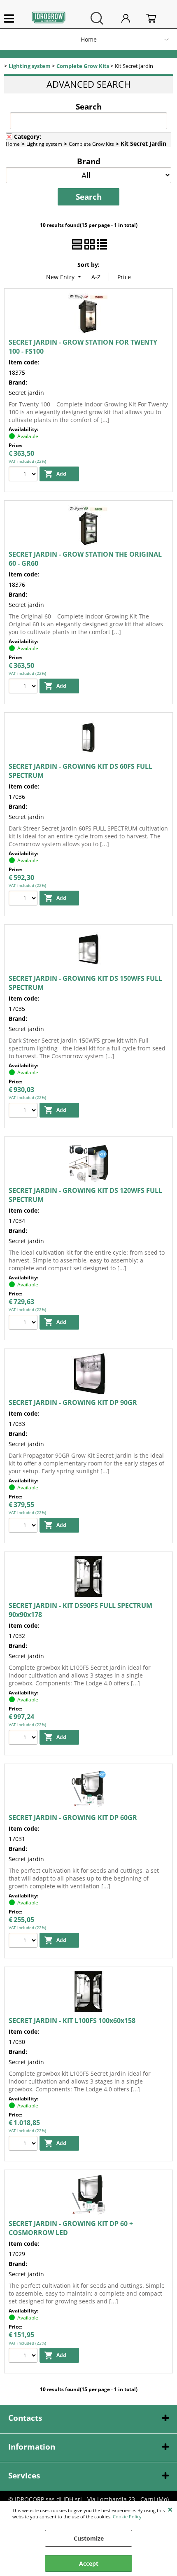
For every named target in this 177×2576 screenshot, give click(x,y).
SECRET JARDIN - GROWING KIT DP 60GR (73, 1818)
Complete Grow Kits (91, 144)
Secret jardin (26, 393)
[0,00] (157, 18)
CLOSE (170, 2509)
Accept (89, 2563)
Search (89, 106)
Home (89, 39)
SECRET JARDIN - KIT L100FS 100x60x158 (72, 2021)
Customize (89, 2538)
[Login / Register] (132, 18)
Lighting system (44, 144)
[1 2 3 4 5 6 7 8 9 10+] (24, 475)
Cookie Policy (127, 2516)
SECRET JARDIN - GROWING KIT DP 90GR (73, 1402)
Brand (89, 161)
